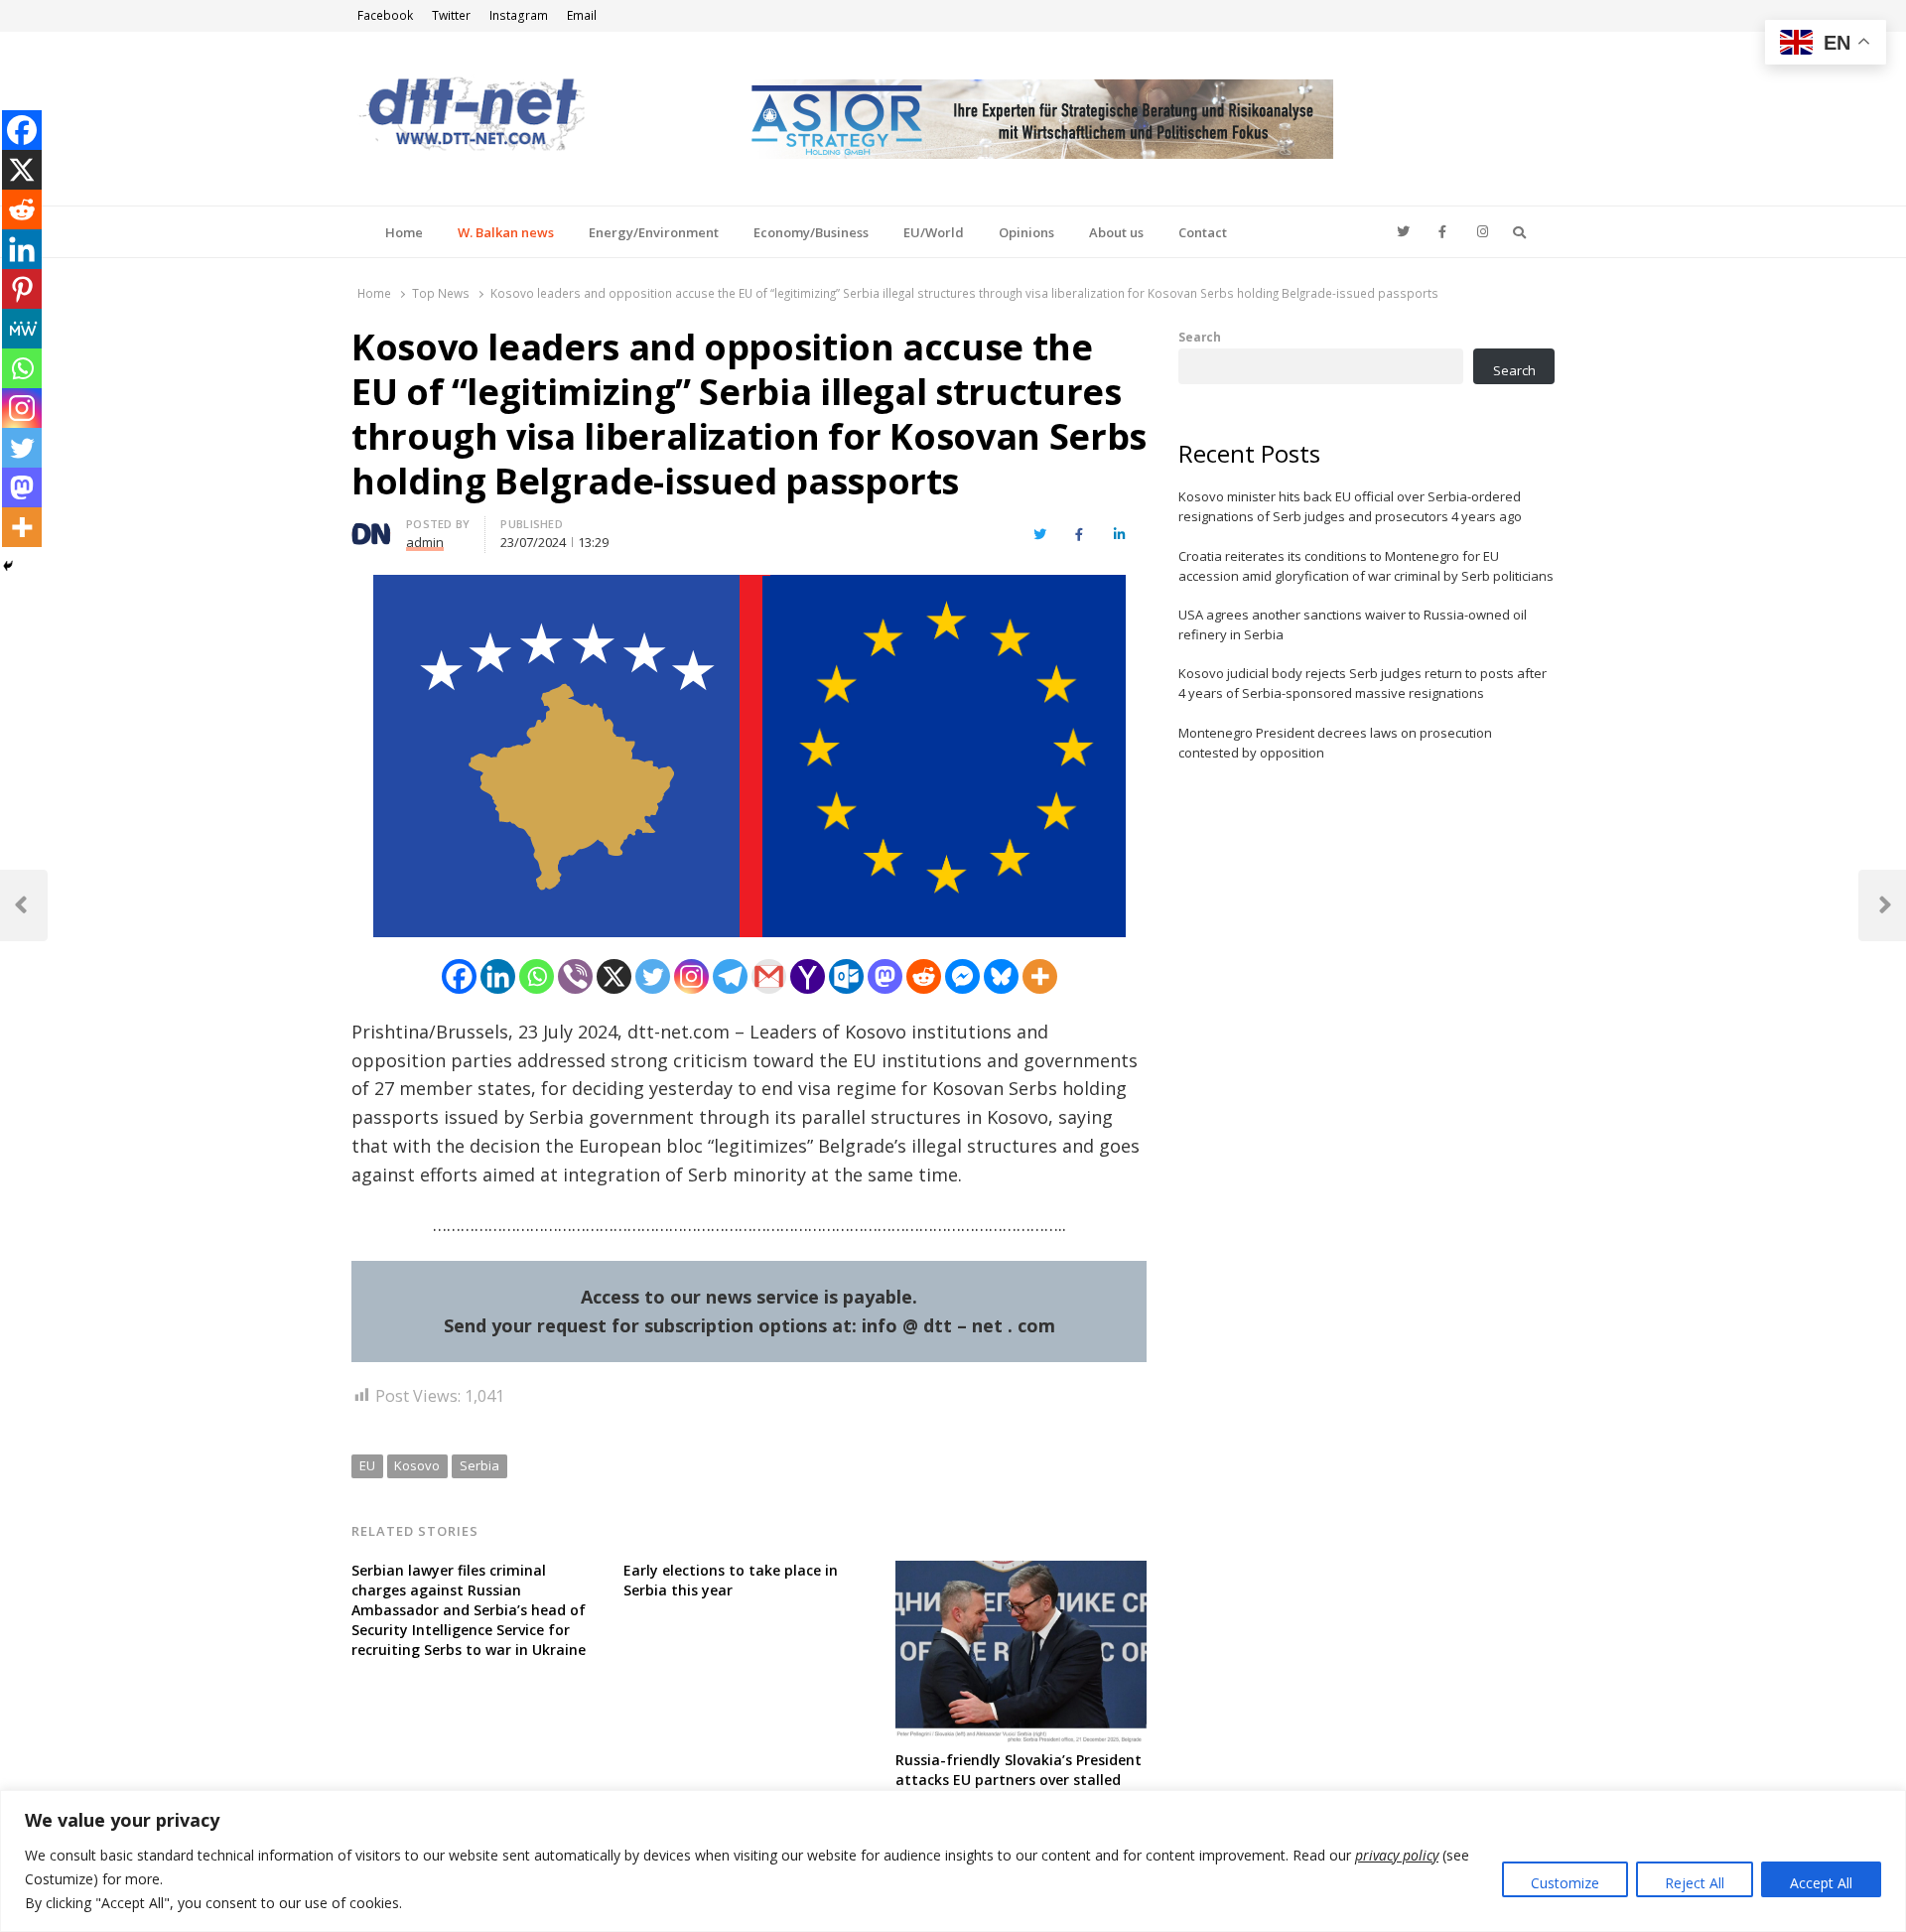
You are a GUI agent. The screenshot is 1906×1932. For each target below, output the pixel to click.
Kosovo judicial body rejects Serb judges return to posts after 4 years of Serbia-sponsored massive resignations (1362, 683)
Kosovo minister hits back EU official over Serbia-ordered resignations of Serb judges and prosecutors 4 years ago (1350, 506)
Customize (1565, 1883)
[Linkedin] (498, 976)
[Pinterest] (22, 289)
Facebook (385, 15)
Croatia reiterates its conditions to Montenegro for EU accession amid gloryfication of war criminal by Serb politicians (1366, 566)
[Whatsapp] (537, 976)
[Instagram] (691, 976)
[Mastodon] (885, 976)
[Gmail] (769, 976)
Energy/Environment (654, 232)
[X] (614, 976)
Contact (1203, 232)
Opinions (1026, 232)
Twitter (451, 15)
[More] (1040, 976)
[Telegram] (730, 976)
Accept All (1821, 1883)
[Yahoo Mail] (808, 976)
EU (367, 1465)
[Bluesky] (1001, 976)
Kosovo (417, 1465)
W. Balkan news (506, 232)
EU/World (934, 232)
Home (404, 232)
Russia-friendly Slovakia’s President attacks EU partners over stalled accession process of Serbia (1019, 1780)
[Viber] (575, 976)
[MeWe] (22, 329)
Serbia (479, 1465)
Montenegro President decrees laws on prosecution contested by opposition (1335, 743)
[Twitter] (653, 976)
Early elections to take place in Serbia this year (731, 1580)
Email (582, 15)
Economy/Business (811, 232)
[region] (953, 1861)
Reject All (1695, 1883)
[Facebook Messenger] (962, 976)
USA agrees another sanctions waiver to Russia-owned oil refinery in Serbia (1353, 624)
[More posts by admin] (371, 527)
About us (1116, 232)
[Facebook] (459, 976)
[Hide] (8, 566)
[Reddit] (924, 976)
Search (1200, 337)
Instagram (519, 15)
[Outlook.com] (846, 976)
